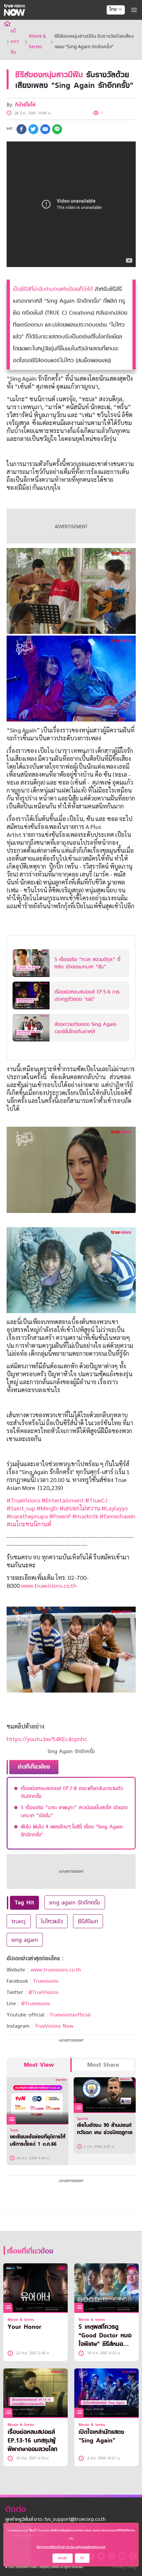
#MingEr (47, 1508)
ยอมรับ (63, 2558)
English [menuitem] (111, 33)
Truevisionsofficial (70, 2015)
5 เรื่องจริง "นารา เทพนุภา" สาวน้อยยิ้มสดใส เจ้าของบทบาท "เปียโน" (74, 1812)
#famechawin (118, 1516)
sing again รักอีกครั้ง (75, 1902)
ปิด (82, 2558)
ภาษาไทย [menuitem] (109, 23)
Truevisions (46, 1981)
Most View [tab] (39, 2065)
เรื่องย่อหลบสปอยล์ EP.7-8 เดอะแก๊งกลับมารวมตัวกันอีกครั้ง (72, 1792)
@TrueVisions (43, 1992)
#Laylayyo (115, 1508)
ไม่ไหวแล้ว (52, 1921)
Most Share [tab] (103, 2065)
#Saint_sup (21, 1508)
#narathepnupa (27, 1516)
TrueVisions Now (54, 2026)
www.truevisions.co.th (49, 1585)
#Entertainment (63, 1500)
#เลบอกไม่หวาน (80, 1508)
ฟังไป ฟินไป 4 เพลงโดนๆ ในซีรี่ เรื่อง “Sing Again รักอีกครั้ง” (72, 1831)
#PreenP (60, 1516)
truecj (19, 1921)
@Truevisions (36, 2004)
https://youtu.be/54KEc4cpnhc (47, 1739)
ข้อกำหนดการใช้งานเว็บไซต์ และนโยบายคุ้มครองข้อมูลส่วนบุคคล (71, 2547)
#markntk (85, 1516)
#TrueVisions (23, 1500)
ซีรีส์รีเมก (88, 1921)
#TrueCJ (96, 1500)
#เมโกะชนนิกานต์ (29, 1524)
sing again (25, 1940)
